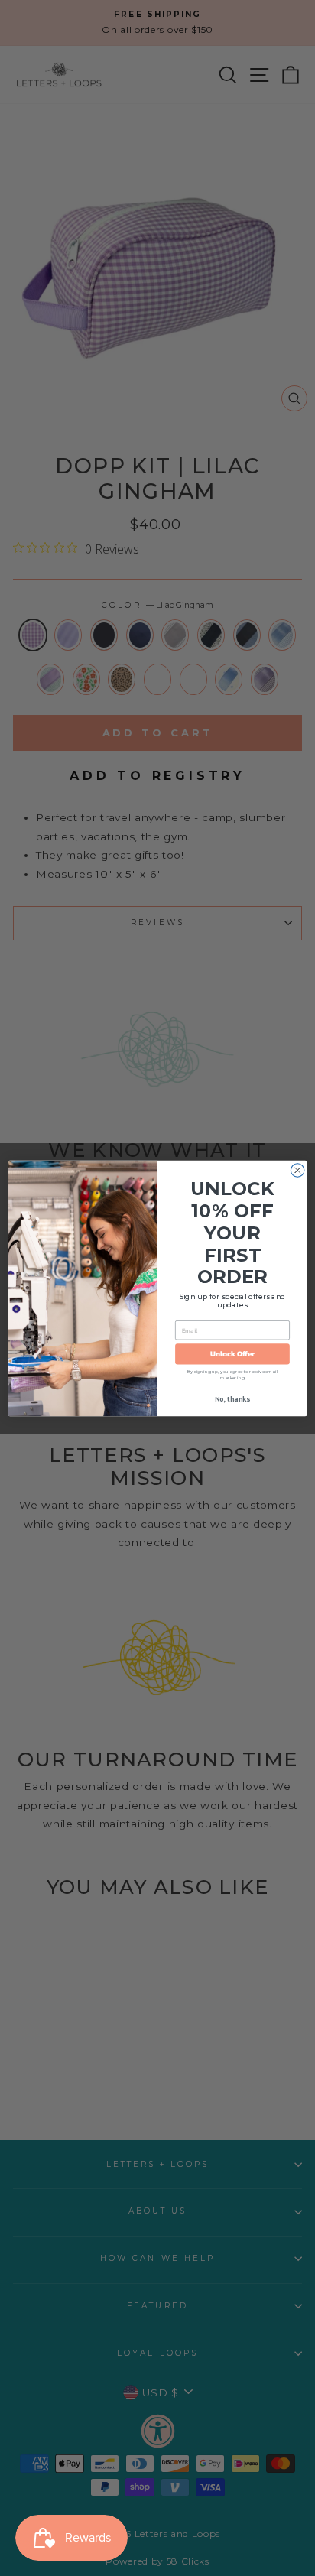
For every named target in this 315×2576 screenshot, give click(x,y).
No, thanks (232, 1399)
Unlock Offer (233, 1354)
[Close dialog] (297, 1170)
